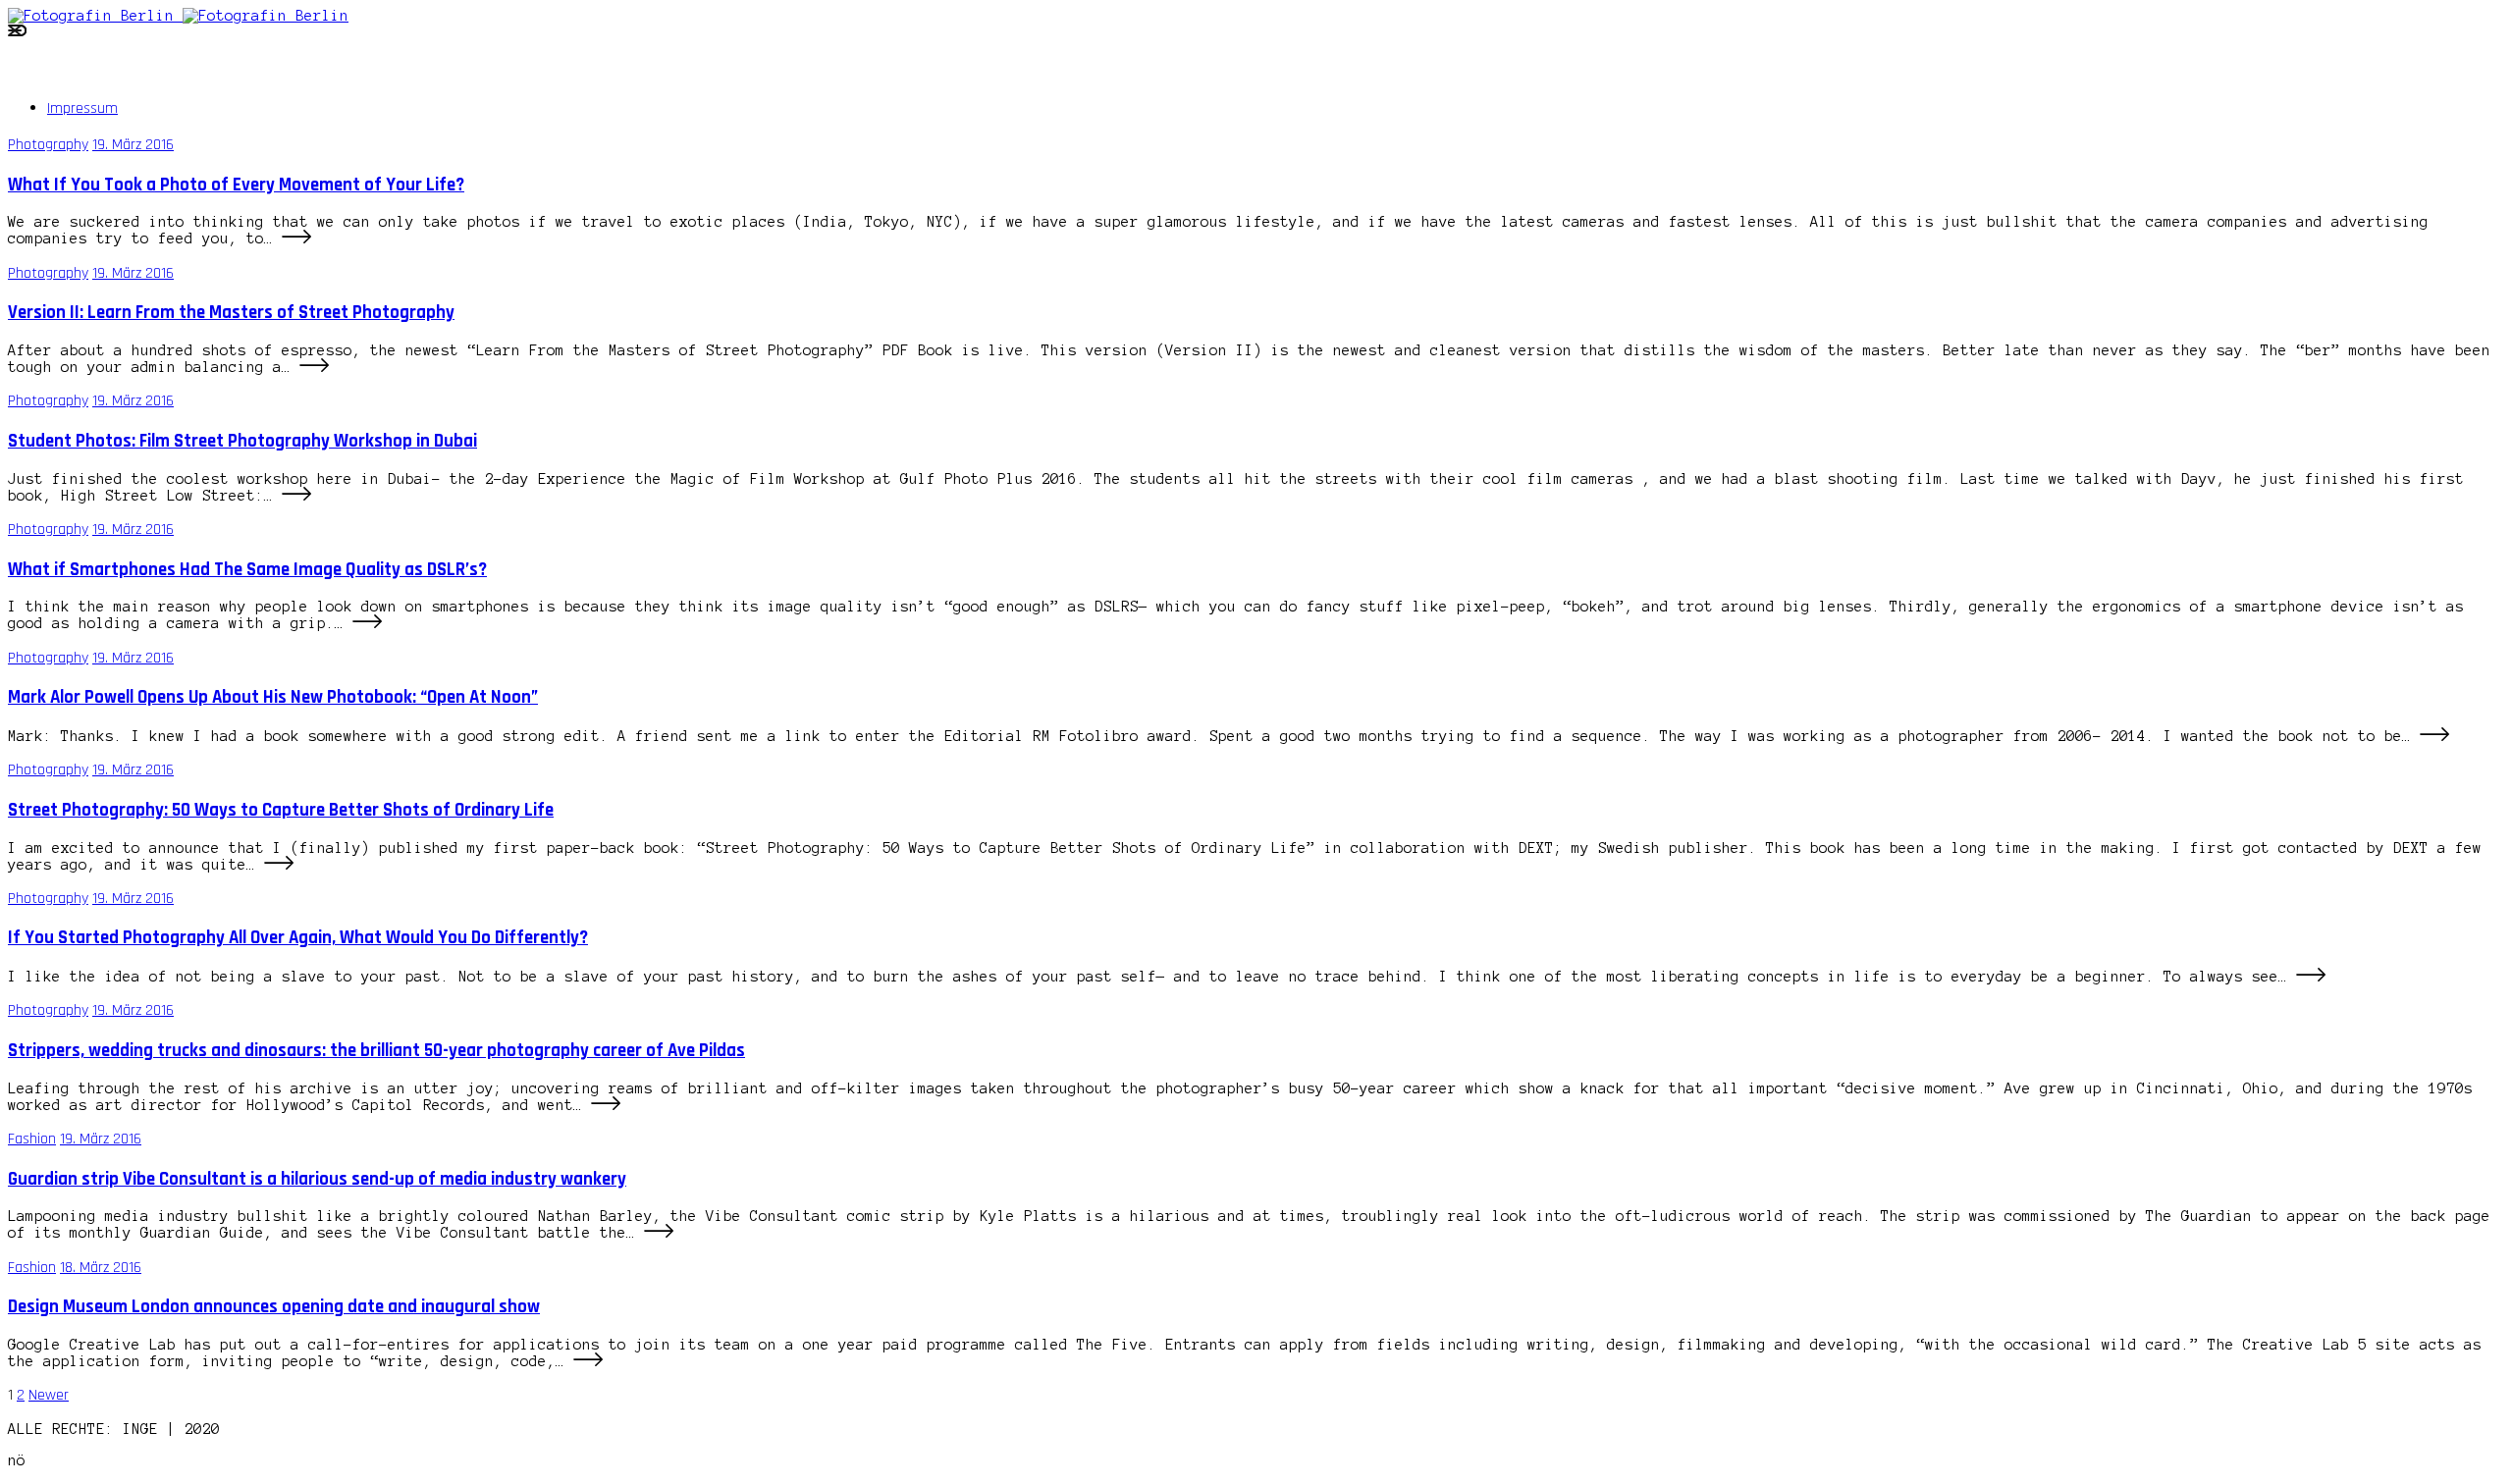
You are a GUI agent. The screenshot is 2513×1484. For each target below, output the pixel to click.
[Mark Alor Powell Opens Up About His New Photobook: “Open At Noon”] (2434, 736)
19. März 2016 (133, 145)
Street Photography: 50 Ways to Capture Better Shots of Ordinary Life (281, 810)
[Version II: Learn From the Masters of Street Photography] (314, 367)
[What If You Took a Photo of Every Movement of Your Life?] (296, 239)
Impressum (82, 108)
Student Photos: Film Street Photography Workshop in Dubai (242, 441)
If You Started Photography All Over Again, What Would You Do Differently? (298, 938)
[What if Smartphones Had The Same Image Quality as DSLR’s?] (367, 624)
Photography (48, 145)
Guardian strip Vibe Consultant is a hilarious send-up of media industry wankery (317, 1179)
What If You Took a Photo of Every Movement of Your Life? (236, 185)
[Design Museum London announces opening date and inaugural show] (588, 1361)
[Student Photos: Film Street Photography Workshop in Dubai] (296, 496)
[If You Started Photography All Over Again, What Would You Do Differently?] (2311, 977)
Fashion (32, 1139)
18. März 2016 (101, 1268)
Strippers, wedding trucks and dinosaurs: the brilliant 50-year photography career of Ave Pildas (376, 1051)
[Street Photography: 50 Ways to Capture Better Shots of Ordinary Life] (279, 865)
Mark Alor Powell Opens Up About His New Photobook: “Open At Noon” (273, 697)
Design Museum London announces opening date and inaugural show (274, 1307)
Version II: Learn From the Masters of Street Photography (231, 313)
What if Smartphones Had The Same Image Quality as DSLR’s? (247, 570)
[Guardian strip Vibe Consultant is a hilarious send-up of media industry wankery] (659, 1234)
